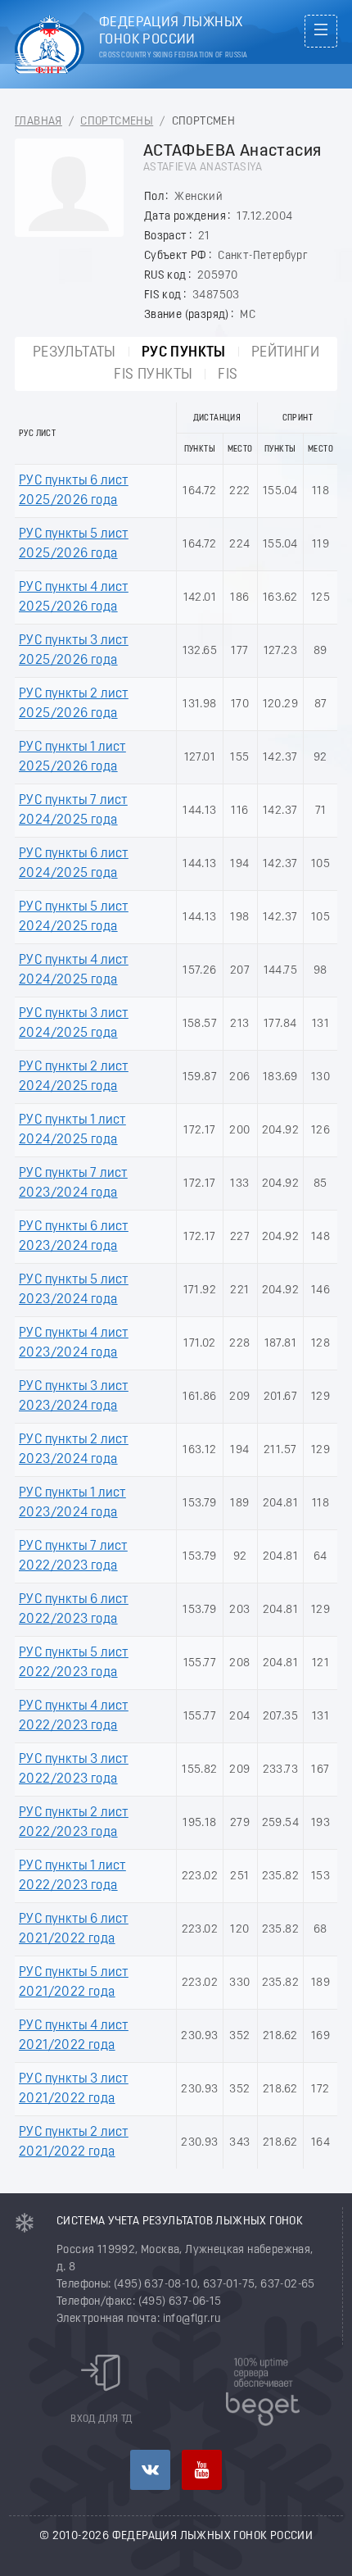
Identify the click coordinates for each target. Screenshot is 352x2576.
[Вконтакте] (150, 2470)
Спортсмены (117, 122)
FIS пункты (153, 375)
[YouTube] (202, 2470)
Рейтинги (285, 353)
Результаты (74, 353)
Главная (38, 122)
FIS (228, 375)
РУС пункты (184, 353)
